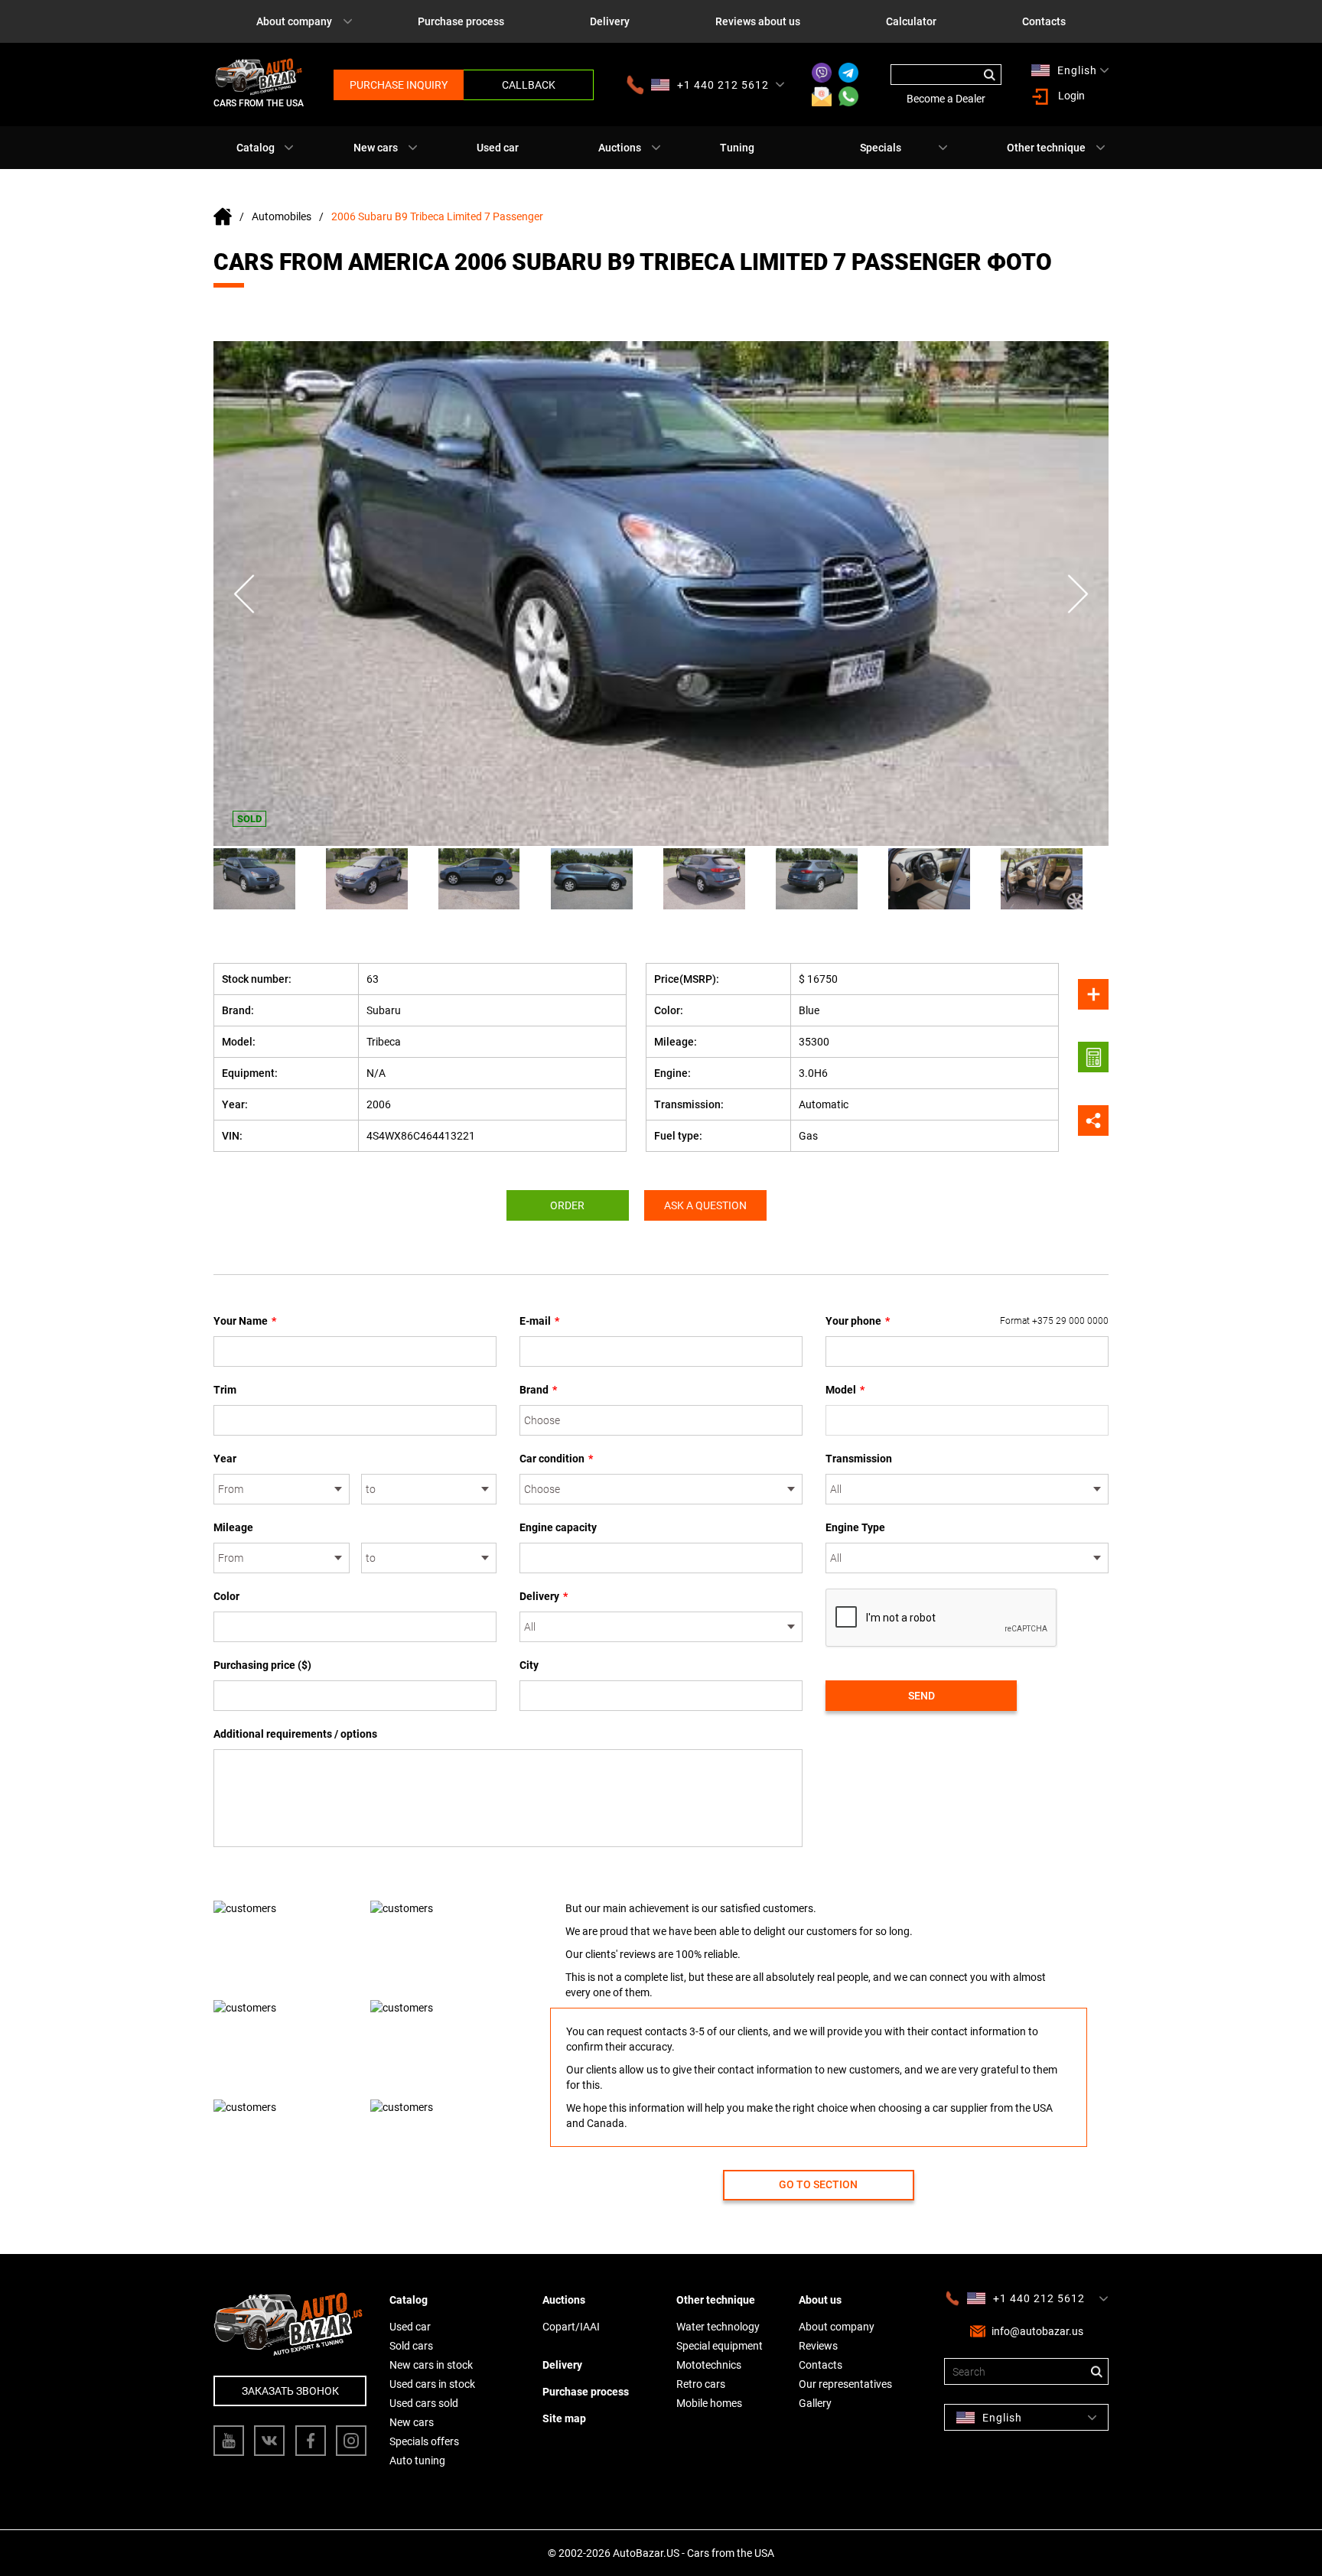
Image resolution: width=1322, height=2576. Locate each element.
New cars (376, 148)
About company (294, 21)
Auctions (620, 148)
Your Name (245, 1321)
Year (225, 1459)
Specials (881, 148)
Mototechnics (709, 2365)
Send (921, 1696)
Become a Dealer (946, 99)
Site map (564, 2418)
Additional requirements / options (295, 1734)
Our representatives (845, 2384)
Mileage (233, 1527)
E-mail (539, 1321)
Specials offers (424, 2441)
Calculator (911, 21)
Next (1078, 594)
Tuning (737, 148)
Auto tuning (417, 2461)
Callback (529, 85)
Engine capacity (558, 1527)
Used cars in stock (432, 2384)
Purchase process (461, 21)
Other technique (1046, 148)
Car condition (556, 1459)
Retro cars (701, 2384)
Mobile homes (709, 2403)
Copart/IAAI (571, 2327)
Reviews (818, 2346)
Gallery (815, 2403)
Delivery (610, 21)
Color (226, 1596)
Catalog (256, 148)
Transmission (859, 1459)
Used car (498, 148)
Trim (225, 1390)
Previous (244, 594)
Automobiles (282, 216)
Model (845, 1390)
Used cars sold (424, 2403)
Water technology (718, 2327)
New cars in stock (431, 2365)
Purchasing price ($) (262, 1665)
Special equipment (720, 2346)
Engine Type (855, 1527)
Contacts (1044, 21)
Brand (538, 1390)
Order (567, 1205)
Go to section (818, 2184)
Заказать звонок (290, 2391)
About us (820, 2300)
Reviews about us (758, 21)
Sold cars (411, 2346)
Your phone (967, 1321)
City (529, 1665)
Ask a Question (705, 1205)
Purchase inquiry (399, 85)
